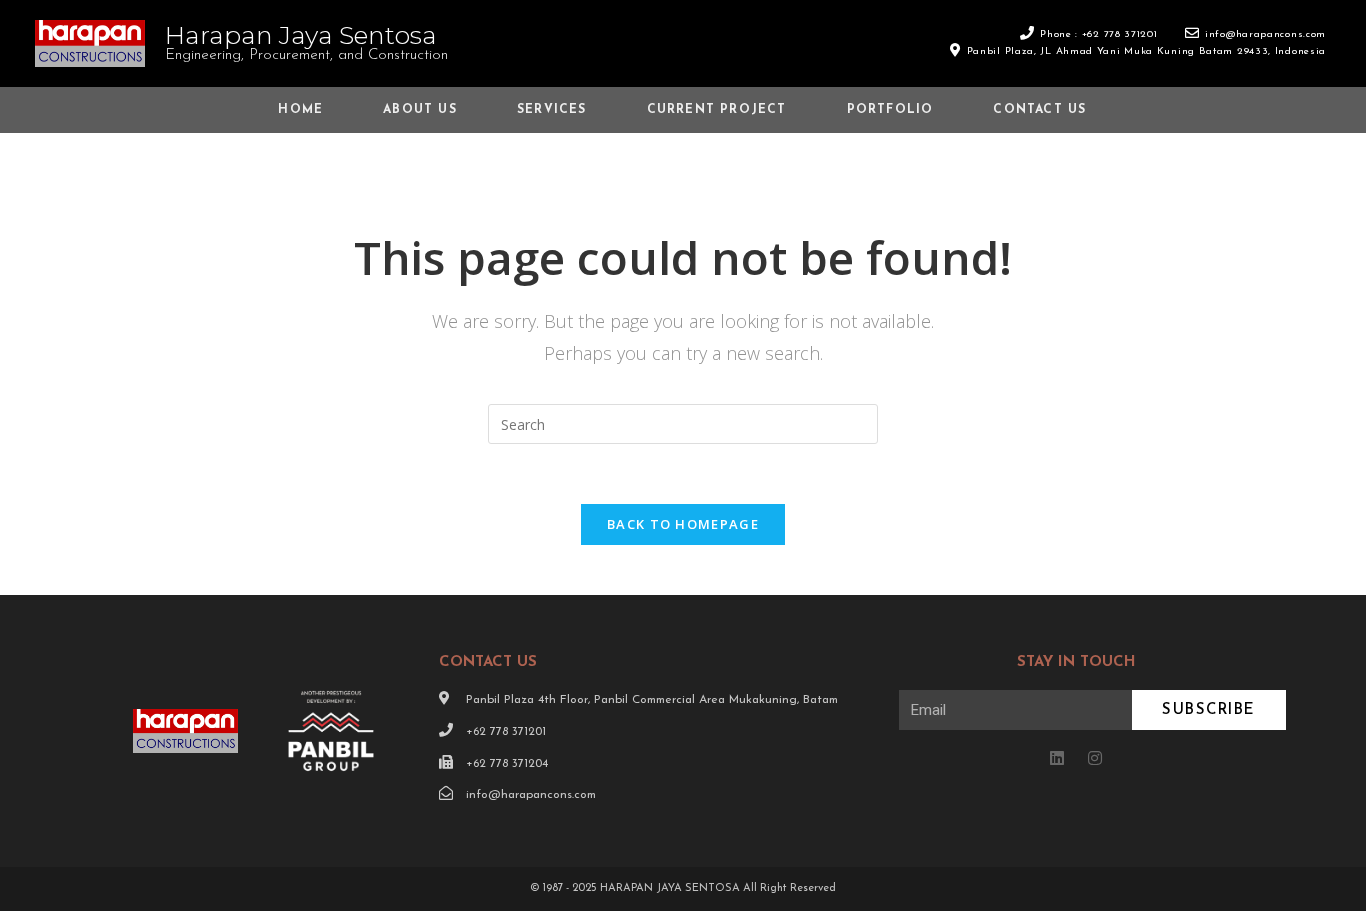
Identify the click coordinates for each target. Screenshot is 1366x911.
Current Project (717, 110)
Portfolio (890, 110)
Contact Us (1039, 110)
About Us (420, 110)
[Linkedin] (1057, 758)
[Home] (1170, 167)
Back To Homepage (683, 524)
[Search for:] (683, 422)
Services (552, 110)
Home (300, 110)
